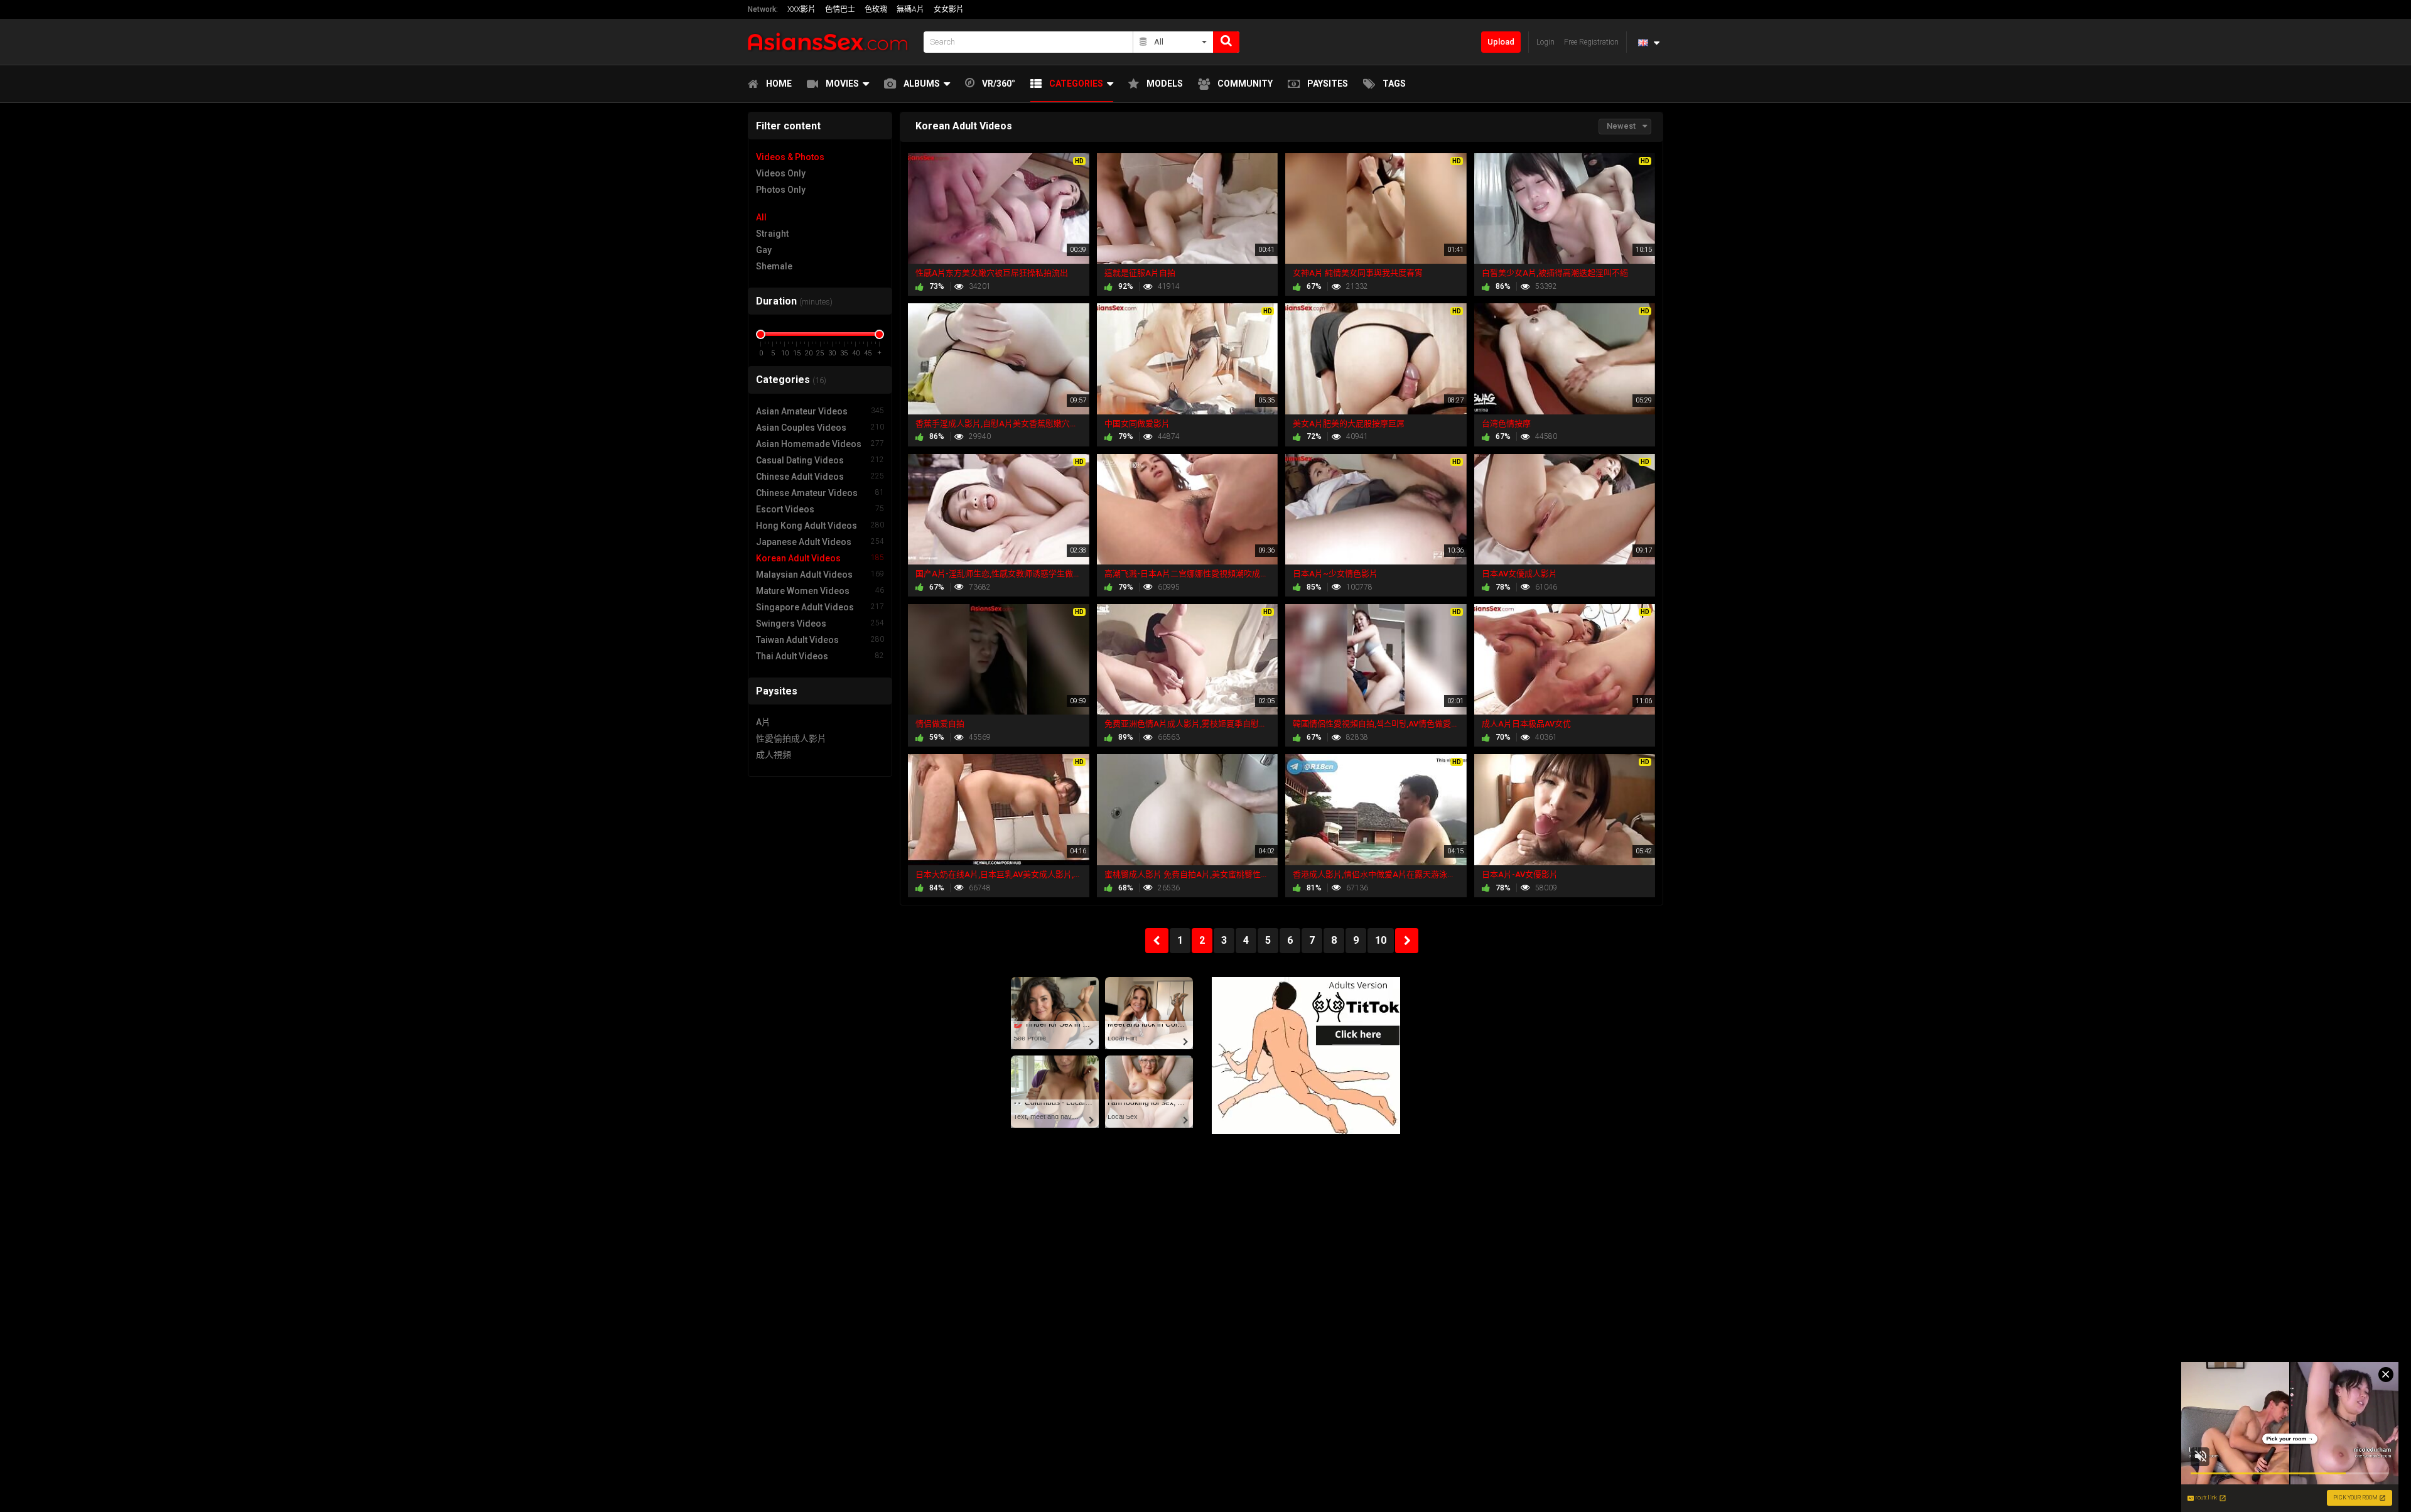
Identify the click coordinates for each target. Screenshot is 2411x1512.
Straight (772, 234)
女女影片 (949, 9)
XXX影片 (801, 9)
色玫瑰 (876, 9)
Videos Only (781, 173)
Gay (764, 250)
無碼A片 (910, 9)
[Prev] (1157, 941)
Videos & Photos (790, 157)
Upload (1501, 42)
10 (1381, 940)
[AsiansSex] (832, 42)
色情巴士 (840, 9)
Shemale (774, 266)
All (761, 217)
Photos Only (781, 190)
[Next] (1407, 941)
